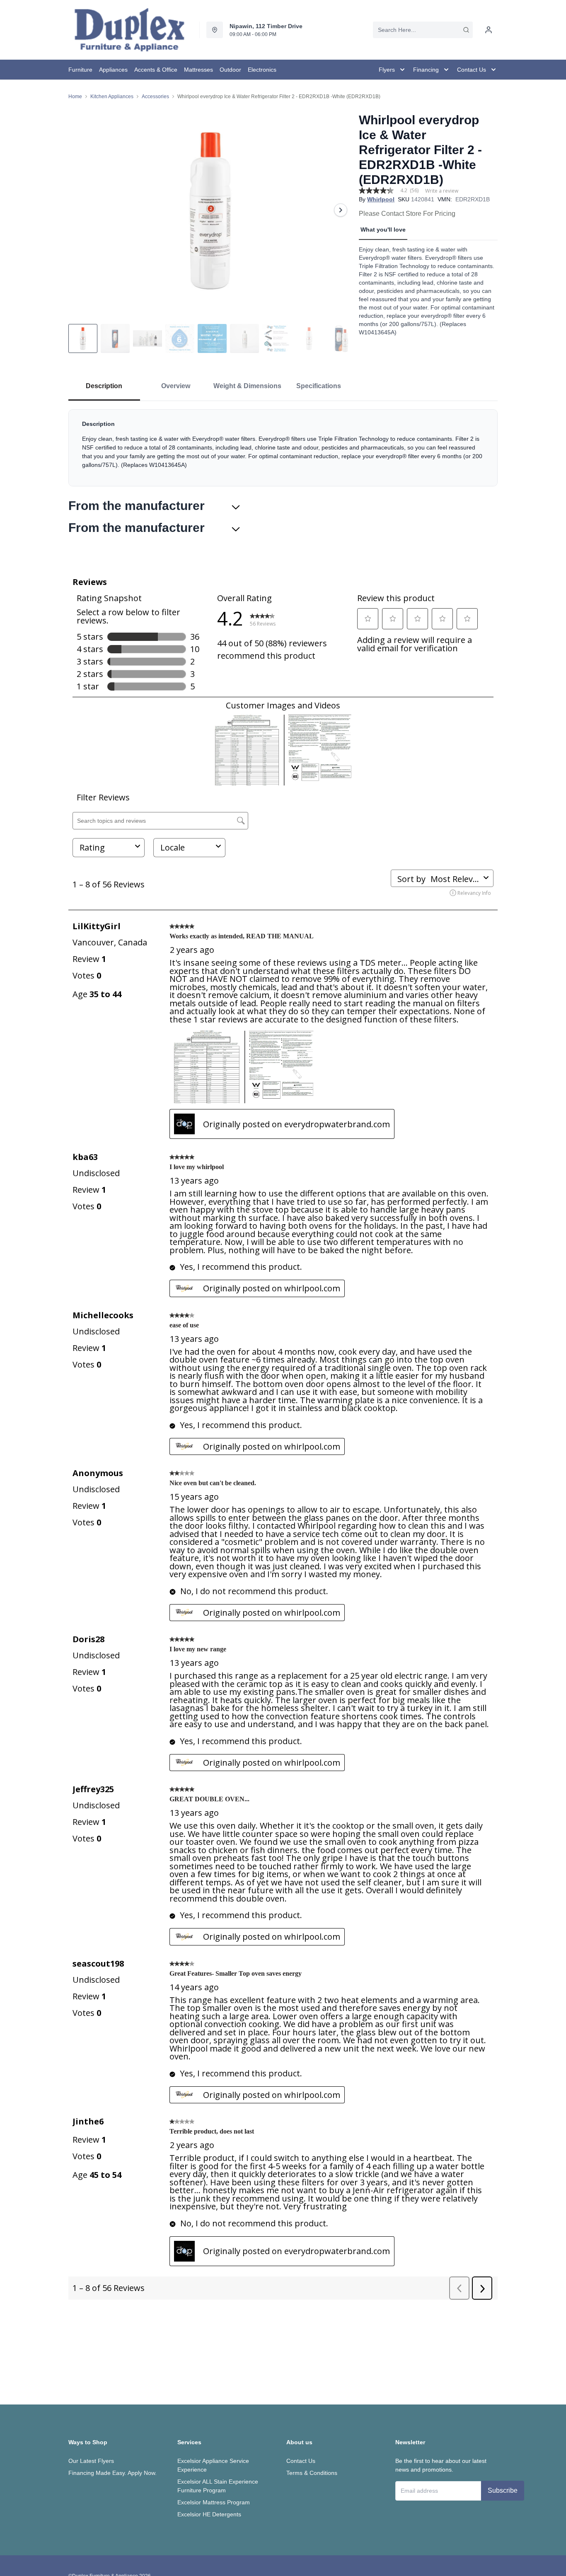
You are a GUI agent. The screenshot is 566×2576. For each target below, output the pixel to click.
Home (75, 97)
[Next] (341, 210)
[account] (489, 30)
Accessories (155, 97)
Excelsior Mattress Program (214, 2502)
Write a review (442, 191)
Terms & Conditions (312, 2473)
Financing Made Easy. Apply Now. (112, 2473)
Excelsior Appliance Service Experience (213, 2465)
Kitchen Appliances (112, 97)
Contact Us (301, 2461)
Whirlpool (381, 199)
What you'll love (383, 230)
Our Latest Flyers (91, 2461)
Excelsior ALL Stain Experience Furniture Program (218, 2486)
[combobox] (423, 30)
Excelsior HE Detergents (209, 2514)
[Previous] (80, 210)
